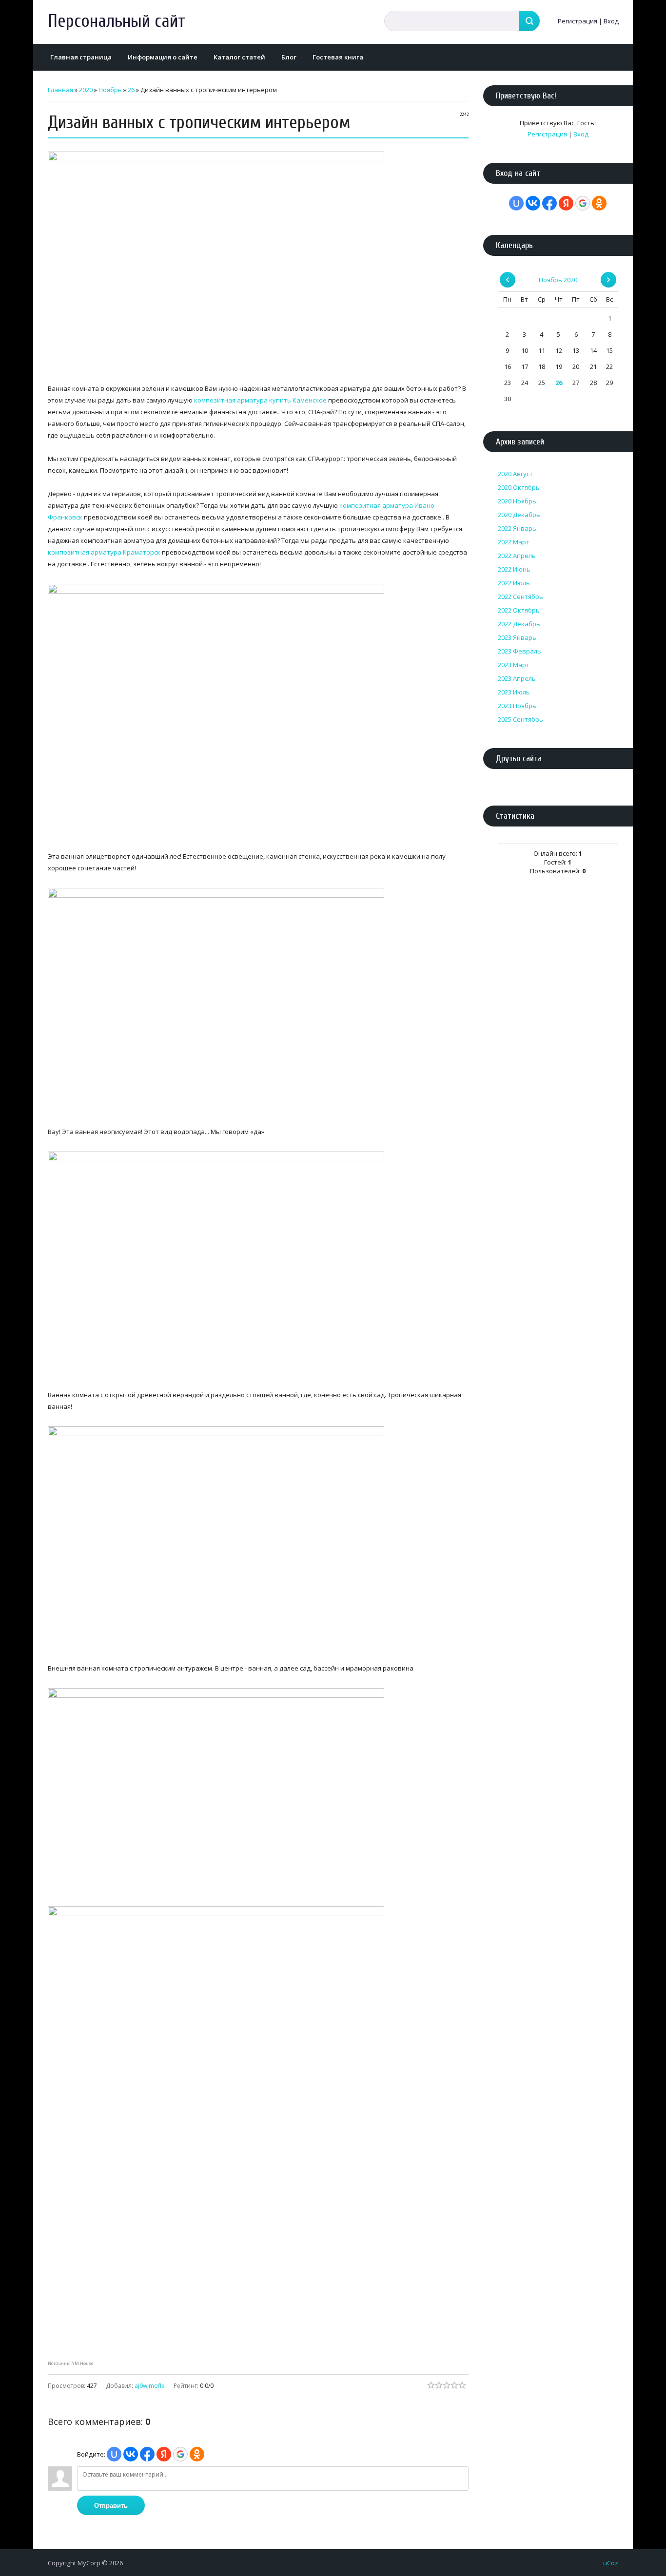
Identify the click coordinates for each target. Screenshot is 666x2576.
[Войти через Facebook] (147, 2454)
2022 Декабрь (519, 624)
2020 (86, 90)
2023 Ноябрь (517, 706)
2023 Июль (514, 692)
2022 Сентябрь (520, 596)
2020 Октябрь (519, 487)
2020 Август (515, 474)
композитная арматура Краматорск (104, 552)
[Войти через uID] (114, 2454)
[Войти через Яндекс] (164, 2454)
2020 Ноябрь (517, 501)
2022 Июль (514, 583)
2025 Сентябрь (520, 719)
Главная (60, 90)
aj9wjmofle (150, 2386)
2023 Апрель (517, 678)
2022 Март (514, 542)
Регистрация (578, 21)
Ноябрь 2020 (558, 280)
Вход (611, 21)
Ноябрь (110, 90)
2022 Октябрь (519, 610)
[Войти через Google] (180, 2454)
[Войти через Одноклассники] (197, 2454)
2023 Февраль (519, 651)
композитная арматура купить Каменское (260, 400)
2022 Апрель (517, 556)
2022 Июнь (514, 569)
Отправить (111, 2506)
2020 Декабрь (519, 515)
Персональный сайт (117, 21)
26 (131, 90)
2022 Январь (517, 528)
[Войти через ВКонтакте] (131, 2454)
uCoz (611, 2563)
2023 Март (514, 665)
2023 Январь (517, 637)
